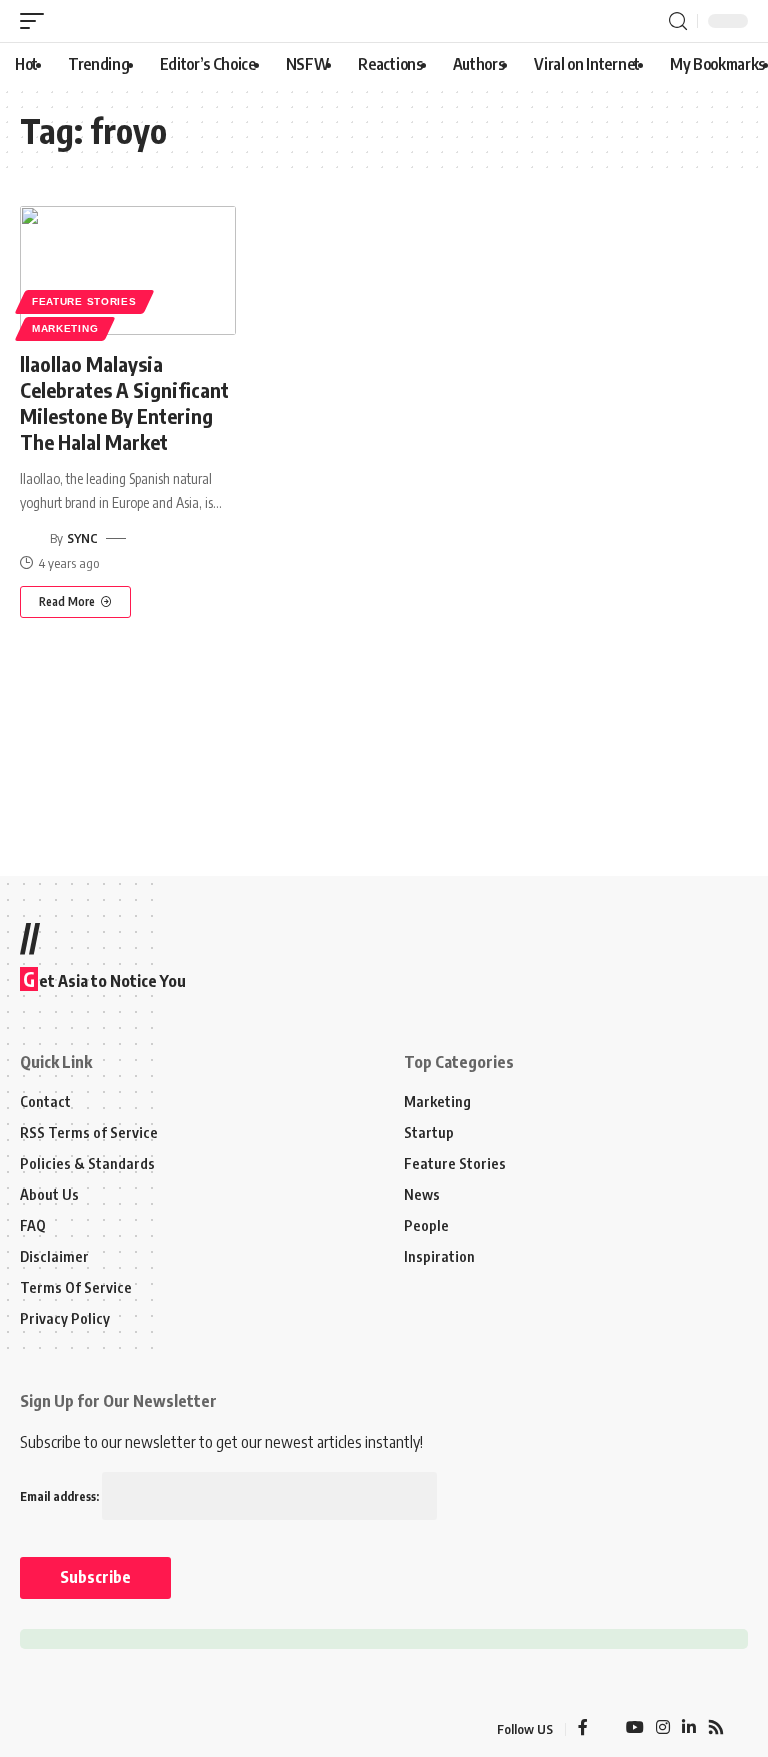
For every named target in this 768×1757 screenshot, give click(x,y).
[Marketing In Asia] (64, 1729)
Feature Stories (84, 301)
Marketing (65, 328)
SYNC (82, 538)
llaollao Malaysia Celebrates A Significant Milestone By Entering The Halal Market (124, 402)
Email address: (61, 1496)
